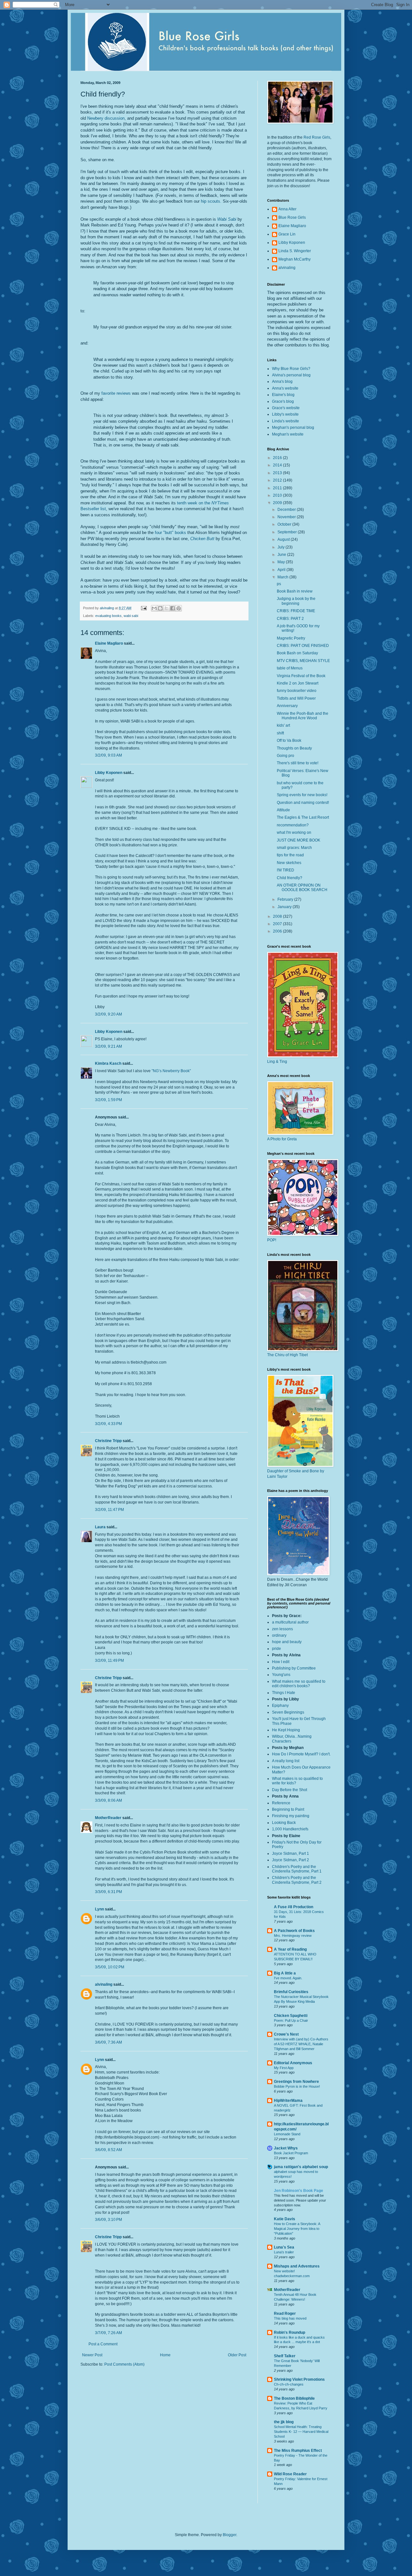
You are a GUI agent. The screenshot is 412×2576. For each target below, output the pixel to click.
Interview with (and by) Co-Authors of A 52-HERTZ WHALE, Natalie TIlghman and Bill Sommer (301, 2044)
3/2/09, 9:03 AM (108, 755)
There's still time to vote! (298, 763)
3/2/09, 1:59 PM (108, 1100)
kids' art (283, 725)
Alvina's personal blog (291, 375)
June (282, 555)
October (285, 524)
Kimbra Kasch (108, 1063)
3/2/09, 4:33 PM (108, 1424)
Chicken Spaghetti (291, 2016)
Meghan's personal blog (293, 428)
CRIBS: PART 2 (290, 619)
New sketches (289, 863)
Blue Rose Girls (292, 217)
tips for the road (290, 855)
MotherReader (108, 1818)
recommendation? (293, 825)
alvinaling (104, 1984)
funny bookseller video (297, 691)
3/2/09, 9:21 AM (108, 1046)
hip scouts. (211, 201)
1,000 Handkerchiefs (290, 1829)
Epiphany (280, 1706)
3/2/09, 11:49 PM (109, 1661)
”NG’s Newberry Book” (171, 1071)
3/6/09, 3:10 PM (108, 2220)
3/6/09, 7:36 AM (108, 2042)
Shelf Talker (285, 2356)
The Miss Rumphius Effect (298, 2451)
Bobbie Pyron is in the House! (297, 2086)
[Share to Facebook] (173, 608)
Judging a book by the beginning (296, 601)
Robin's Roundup (290, 2332)
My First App (284, 2068)
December (287, 510)
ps (279, 584)
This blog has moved (290, 2318)
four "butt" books (170, 533)
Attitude (283, 810)
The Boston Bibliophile (294, 2398)
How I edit (281, 1662)
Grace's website (286, 408)
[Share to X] (166, 608)
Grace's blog (283, 401)
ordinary (279, 1635)
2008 (278, 916)
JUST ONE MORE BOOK (299, 840)
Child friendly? (290, 878)
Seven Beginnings (288, 1712)
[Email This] (154, 608)
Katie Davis (285, 2219)
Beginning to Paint (288, 1809)
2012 (278, 480)
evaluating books (108, 616)
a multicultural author (290, 1622)
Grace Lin (287, 234)
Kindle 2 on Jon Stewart (298, 683)
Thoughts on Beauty (294, 748)
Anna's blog (282, 382)
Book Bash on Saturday (297, 653)
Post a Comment (103, 2344)
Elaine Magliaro (109, 643)
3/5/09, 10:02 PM (110, 1967)
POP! (272, 1240)
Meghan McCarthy (295, 259)
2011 (278, 488)
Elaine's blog (283, 395)
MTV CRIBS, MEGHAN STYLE (303, 661)
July (281, 547)
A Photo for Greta (282, 1139)
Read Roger (285, 2314)
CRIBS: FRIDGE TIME (296, 611)
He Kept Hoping (286, 1730)
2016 (278, 458)
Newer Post (92, 2355)
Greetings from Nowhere (296, 2082)
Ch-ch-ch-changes (289, 2384)
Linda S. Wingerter (295, 251)
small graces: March (294, 848)
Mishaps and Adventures (297, 2266)
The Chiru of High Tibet (287, 1355)
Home (165, 2355)
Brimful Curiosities (291, 1992)
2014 (278, 465)
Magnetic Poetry (291, 638)
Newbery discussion (106, 118)
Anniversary (287, 706)
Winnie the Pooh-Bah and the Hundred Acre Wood (303, 716)
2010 (278, 495)
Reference (281, 1803)
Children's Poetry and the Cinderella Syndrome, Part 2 (297, 1880)
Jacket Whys (286, 2148)
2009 (278, 503)
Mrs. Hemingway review (293, 1936)
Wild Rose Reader (290, 2474)
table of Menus (290, 668)
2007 (278, 924)
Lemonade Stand (287, 2134)
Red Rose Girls (317, 137)
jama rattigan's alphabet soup (301, 2167)
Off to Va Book (289, 741)
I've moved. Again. (288, 1978)
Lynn (99, 1909)
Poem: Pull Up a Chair (291, 2020)
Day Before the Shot (290, 1790)
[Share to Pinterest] (179, 608)
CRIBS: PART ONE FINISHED (303, 646)
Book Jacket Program (291, 2153)
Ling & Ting (277, 1062)
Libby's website (285, 414)
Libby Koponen (109, 773)
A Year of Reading (290, 1949)
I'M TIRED (286, 870)
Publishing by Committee (294, 1668)
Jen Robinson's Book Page (299, 2191)
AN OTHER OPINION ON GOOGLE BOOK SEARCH (302, 888)
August (284, 539)
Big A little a (285, 1973)
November (287, 517)
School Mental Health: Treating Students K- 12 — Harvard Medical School (301, 2432)
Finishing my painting (291, 1816)
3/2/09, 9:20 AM (108, 1014)
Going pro (286, 756)
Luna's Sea (284, 2247)
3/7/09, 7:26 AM (108, 2333)
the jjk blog (284, 2422)
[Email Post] (144, 608)
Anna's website (285, 388)
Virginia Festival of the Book (301, 676)
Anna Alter (287, 209)
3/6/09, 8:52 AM (108, 2150)
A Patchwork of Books (294, 1931)
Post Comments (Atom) (124, 2364)
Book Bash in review (295, 591)
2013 (278, 473)
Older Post (237, 2355)
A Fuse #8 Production (294, 1907)
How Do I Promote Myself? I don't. (301, 1754)
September (288, 532)
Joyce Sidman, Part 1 (290, 1854)
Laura (100, 1527)
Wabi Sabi (227, 219)
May (282, 562)
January (285, 907)
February (286, 899)
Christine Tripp (108, 1441)
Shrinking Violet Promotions (299, 2379)
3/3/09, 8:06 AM (108, 1800)
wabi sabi (131, 616)
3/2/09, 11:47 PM (109, 1510)
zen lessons (282, 1629)
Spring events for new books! (302, 795)
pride (276, 1649)
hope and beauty (287, 1642)
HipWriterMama (288, 2101)
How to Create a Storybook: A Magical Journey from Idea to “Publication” (297, 2229)
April (282, 570)
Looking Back (284, 1823)
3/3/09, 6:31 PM (108, 1892)
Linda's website (286, 421)
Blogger (229, 2535)
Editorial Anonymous (293, 2063)
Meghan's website (288, 434)
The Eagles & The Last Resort (303, 817)
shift (280, 733)
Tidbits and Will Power (296, 698)
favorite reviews (116, 393)
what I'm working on (294, 833)
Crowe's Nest (286, 2034)
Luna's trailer (284, 2252)
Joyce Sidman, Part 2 (290, 1860)
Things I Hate (284, 1693)
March (283, 577)
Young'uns (281, 1675)
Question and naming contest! (303, 803)
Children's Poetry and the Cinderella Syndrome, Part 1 (297, 1869)
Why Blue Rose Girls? (291, 369)
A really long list (286, 1761)
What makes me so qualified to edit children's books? (299, 1684)
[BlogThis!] (160, 608)
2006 (278, 931)
